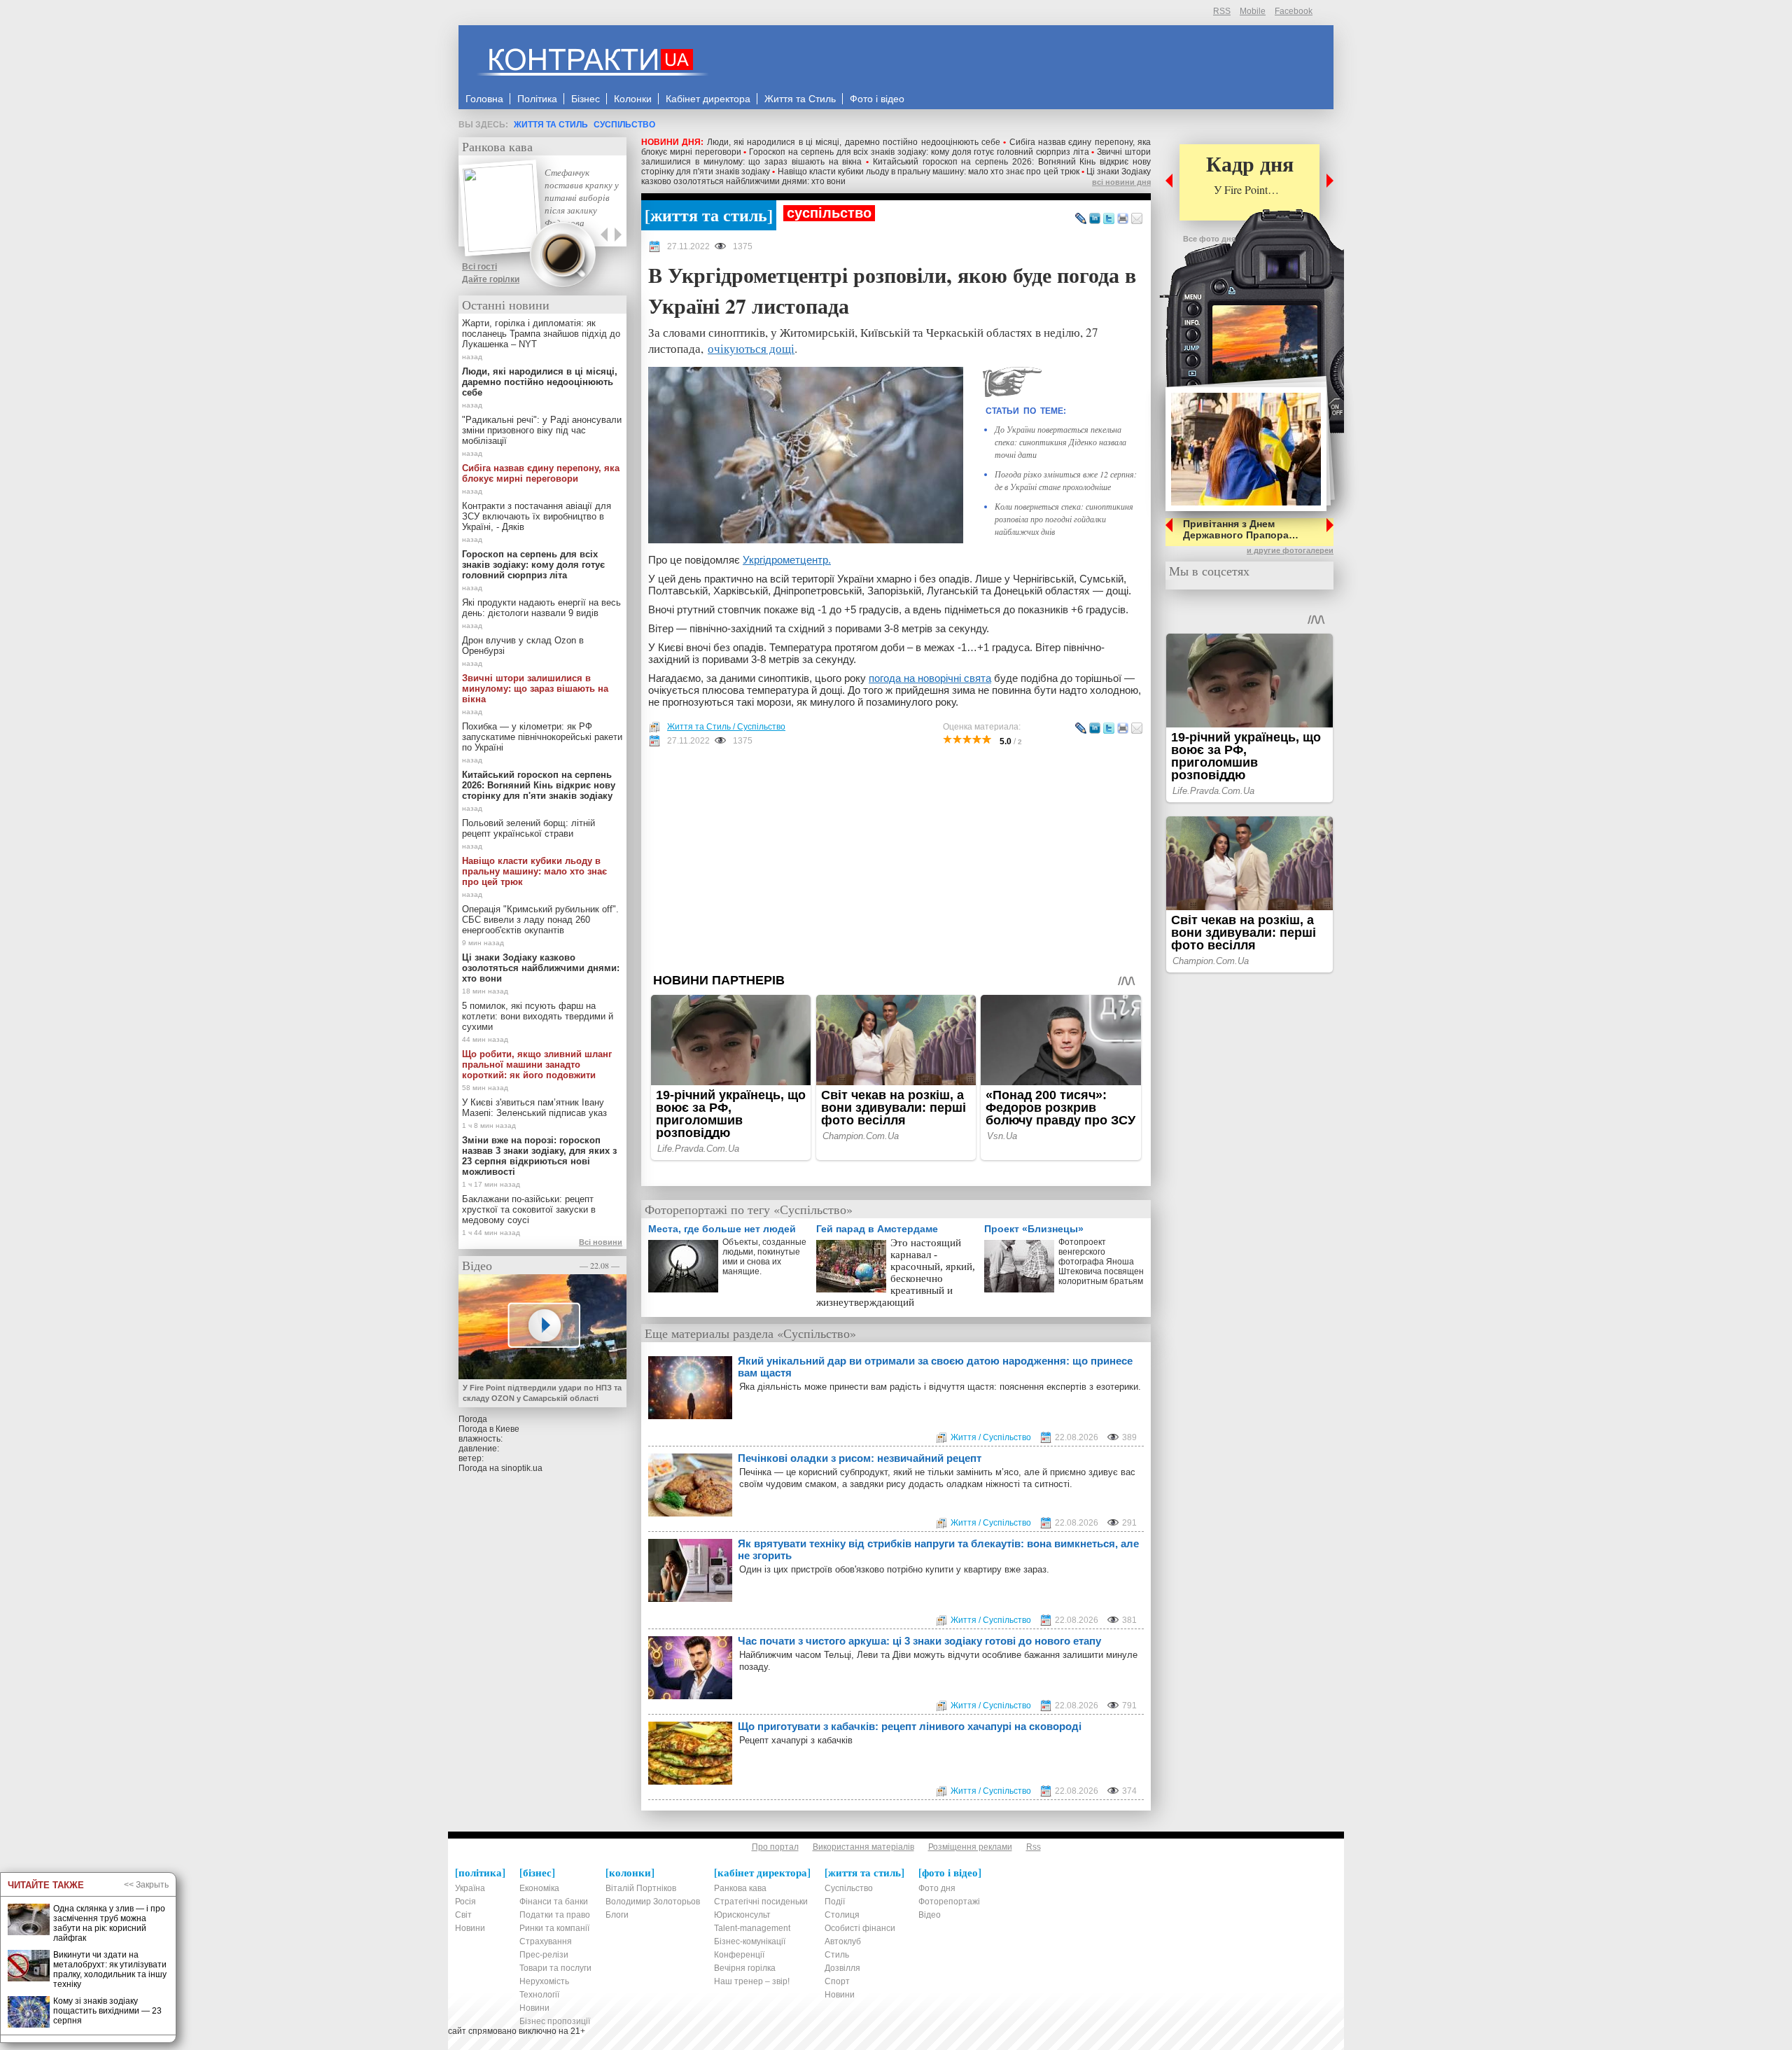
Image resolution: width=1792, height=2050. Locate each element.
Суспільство (624, 125)
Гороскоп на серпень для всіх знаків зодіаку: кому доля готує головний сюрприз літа (919, 152)
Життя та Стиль (551, 125)
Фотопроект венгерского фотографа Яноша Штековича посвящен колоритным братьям (1101, 1262)
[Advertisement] (896, 860)
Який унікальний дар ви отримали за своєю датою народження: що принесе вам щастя (935, 1367)
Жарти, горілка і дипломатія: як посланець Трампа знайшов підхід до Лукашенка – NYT (541, 334)
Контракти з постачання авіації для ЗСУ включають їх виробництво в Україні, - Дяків (537, 516)
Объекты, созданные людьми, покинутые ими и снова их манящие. (764, 1257)
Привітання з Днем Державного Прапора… (1241, 529)
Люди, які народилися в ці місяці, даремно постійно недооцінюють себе (854, 142)
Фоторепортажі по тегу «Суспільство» (749, 1209)
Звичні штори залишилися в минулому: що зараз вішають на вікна (535, 689)
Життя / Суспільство (991, 1437)
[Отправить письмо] (1137, 219)
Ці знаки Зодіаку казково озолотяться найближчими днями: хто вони (541, 968)
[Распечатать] (1123, 219)
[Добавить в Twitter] (1109, 219)
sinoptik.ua (522, 1468)
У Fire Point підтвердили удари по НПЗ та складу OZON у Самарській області (542, 1393)
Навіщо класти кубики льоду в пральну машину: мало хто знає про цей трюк (929, 172)
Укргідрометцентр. (787, 560)
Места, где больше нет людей (722, 1229)
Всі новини (601, 1242)
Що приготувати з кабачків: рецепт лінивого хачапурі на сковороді (910, 1726)
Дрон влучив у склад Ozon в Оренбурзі (523, 646)
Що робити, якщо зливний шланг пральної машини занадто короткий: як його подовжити (537, 1065)
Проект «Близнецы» (1034, 1229)
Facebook (1294, 11)
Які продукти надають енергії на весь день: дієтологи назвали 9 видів (541, 608)
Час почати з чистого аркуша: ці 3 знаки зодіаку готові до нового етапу (919, 1641)
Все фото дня (1209, 239)
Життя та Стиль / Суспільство (726, 727)
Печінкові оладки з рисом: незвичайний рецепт (860, 1458)
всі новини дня (1121, 182)
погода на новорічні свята (930, 678)
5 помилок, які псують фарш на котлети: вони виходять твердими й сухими (538, 1016)
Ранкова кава (497, 146)
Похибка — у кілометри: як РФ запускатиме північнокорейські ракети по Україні (542, 737)
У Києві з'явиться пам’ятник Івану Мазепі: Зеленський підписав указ (534, 1108)
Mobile (1253, 11)
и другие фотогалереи (1290, 550)
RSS (1222, 11)
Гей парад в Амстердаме (877, 1229)
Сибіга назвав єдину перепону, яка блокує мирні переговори (541, 473)
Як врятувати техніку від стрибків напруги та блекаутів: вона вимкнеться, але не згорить (938, 1549)
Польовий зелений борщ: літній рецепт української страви (528, 828)
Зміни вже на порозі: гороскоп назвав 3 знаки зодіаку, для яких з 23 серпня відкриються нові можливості (539, 1156)
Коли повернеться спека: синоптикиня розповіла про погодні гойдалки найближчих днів (1064, 519)
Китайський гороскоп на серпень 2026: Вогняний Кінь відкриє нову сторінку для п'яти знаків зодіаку (539, 785)
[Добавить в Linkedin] (1095, 219)
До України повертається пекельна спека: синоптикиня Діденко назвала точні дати (1060, 442)
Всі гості (479, 267)
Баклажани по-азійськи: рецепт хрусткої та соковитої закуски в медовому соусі (529, 1209)
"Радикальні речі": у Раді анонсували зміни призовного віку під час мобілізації (542, 430)
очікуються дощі (751, 348)
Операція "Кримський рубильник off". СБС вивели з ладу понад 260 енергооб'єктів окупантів (540, 920)
